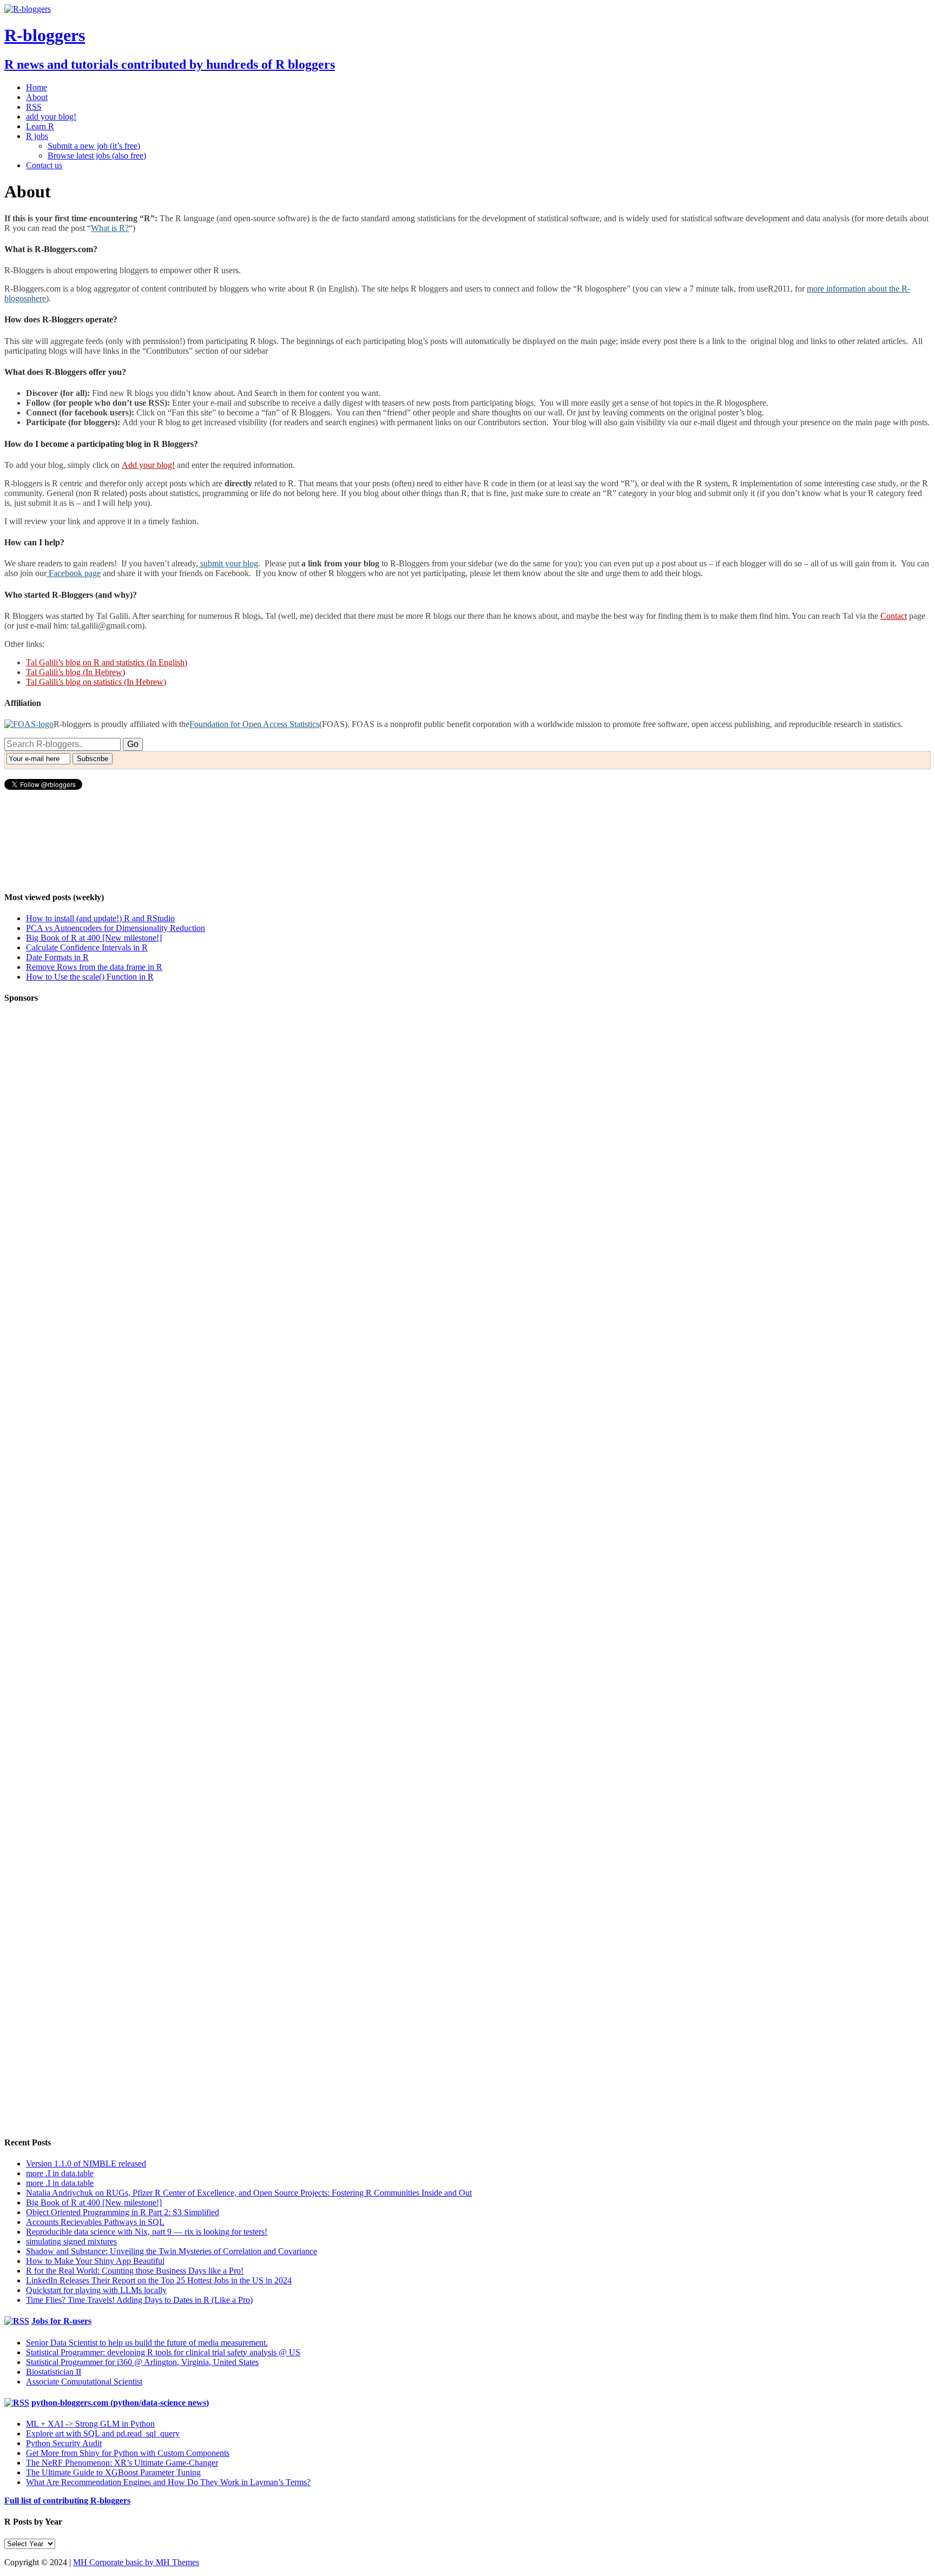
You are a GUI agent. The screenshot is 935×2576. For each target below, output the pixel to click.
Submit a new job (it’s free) (94, 146)
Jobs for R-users (61, 2321)
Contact (894, 616)
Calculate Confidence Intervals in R (87, 947)
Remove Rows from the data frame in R (94, 967)
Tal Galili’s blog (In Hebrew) (75, 672)
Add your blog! (148, 465)
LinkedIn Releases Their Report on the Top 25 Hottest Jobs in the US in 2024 (159, 2280)
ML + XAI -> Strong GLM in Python (90, 2424)
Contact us (44, 165)
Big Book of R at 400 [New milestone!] (94, 938)
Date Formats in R (57, 957)
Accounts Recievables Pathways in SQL (95, 2222)
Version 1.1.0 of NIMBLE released (86, 2164)
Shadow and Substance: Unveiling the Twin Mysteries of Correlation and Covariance (172, 2251)
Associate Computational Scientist (84, 2382)
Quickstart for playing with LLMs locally (96, 2290)
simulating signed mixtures (71, 2241)
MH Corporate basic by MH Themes (136, 2562)
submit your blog (228, 563)
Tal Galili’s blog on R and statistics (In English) (107, 662)
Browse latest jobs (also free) (97, 156)
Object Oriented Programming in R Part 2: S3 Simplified (123, 2212)
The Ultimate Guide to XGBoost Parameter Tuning (113, 2472)
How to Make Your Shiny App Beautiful (95, 2261)
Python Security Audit (64, 2443)
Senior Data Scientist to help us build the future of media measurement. (147, 2343)
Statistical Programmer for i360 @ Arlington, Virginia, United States (142, 2362)
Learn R (40, 126)
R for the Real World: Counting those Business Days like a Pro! (135, 2271)
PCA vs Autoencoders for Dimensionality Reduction (116, 928)
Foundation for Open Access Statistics (254, 724)
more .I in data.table (60, 2173)
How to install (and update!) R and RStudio (100, 918)
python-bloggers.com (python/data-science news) (120, 2403)
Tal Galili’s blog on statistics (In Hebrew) (96, 682)
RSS (34, 107)
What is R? (110, 228)
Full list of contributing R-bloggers (67, 2501)
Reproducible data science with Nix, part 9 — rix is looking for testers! (147, 2232)
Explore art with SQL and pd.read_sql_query (103, 2433)
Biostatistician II (54, 2372)
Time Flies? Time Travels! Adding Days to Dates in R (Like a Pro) (139, 2300)
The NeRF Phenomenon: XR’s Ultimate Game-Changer (122, 2463)
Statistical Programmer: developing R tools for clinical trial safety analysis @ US (163, 2352)
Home (37, 87)
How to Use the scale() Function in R (90, 977)
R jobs (37, 136)
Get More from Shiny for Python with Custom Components (128, 2453)
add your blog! (51, 117)
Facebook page (74, 573)
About (37, 97)
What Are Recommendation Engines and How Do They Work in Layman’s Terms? (168, 2482)
